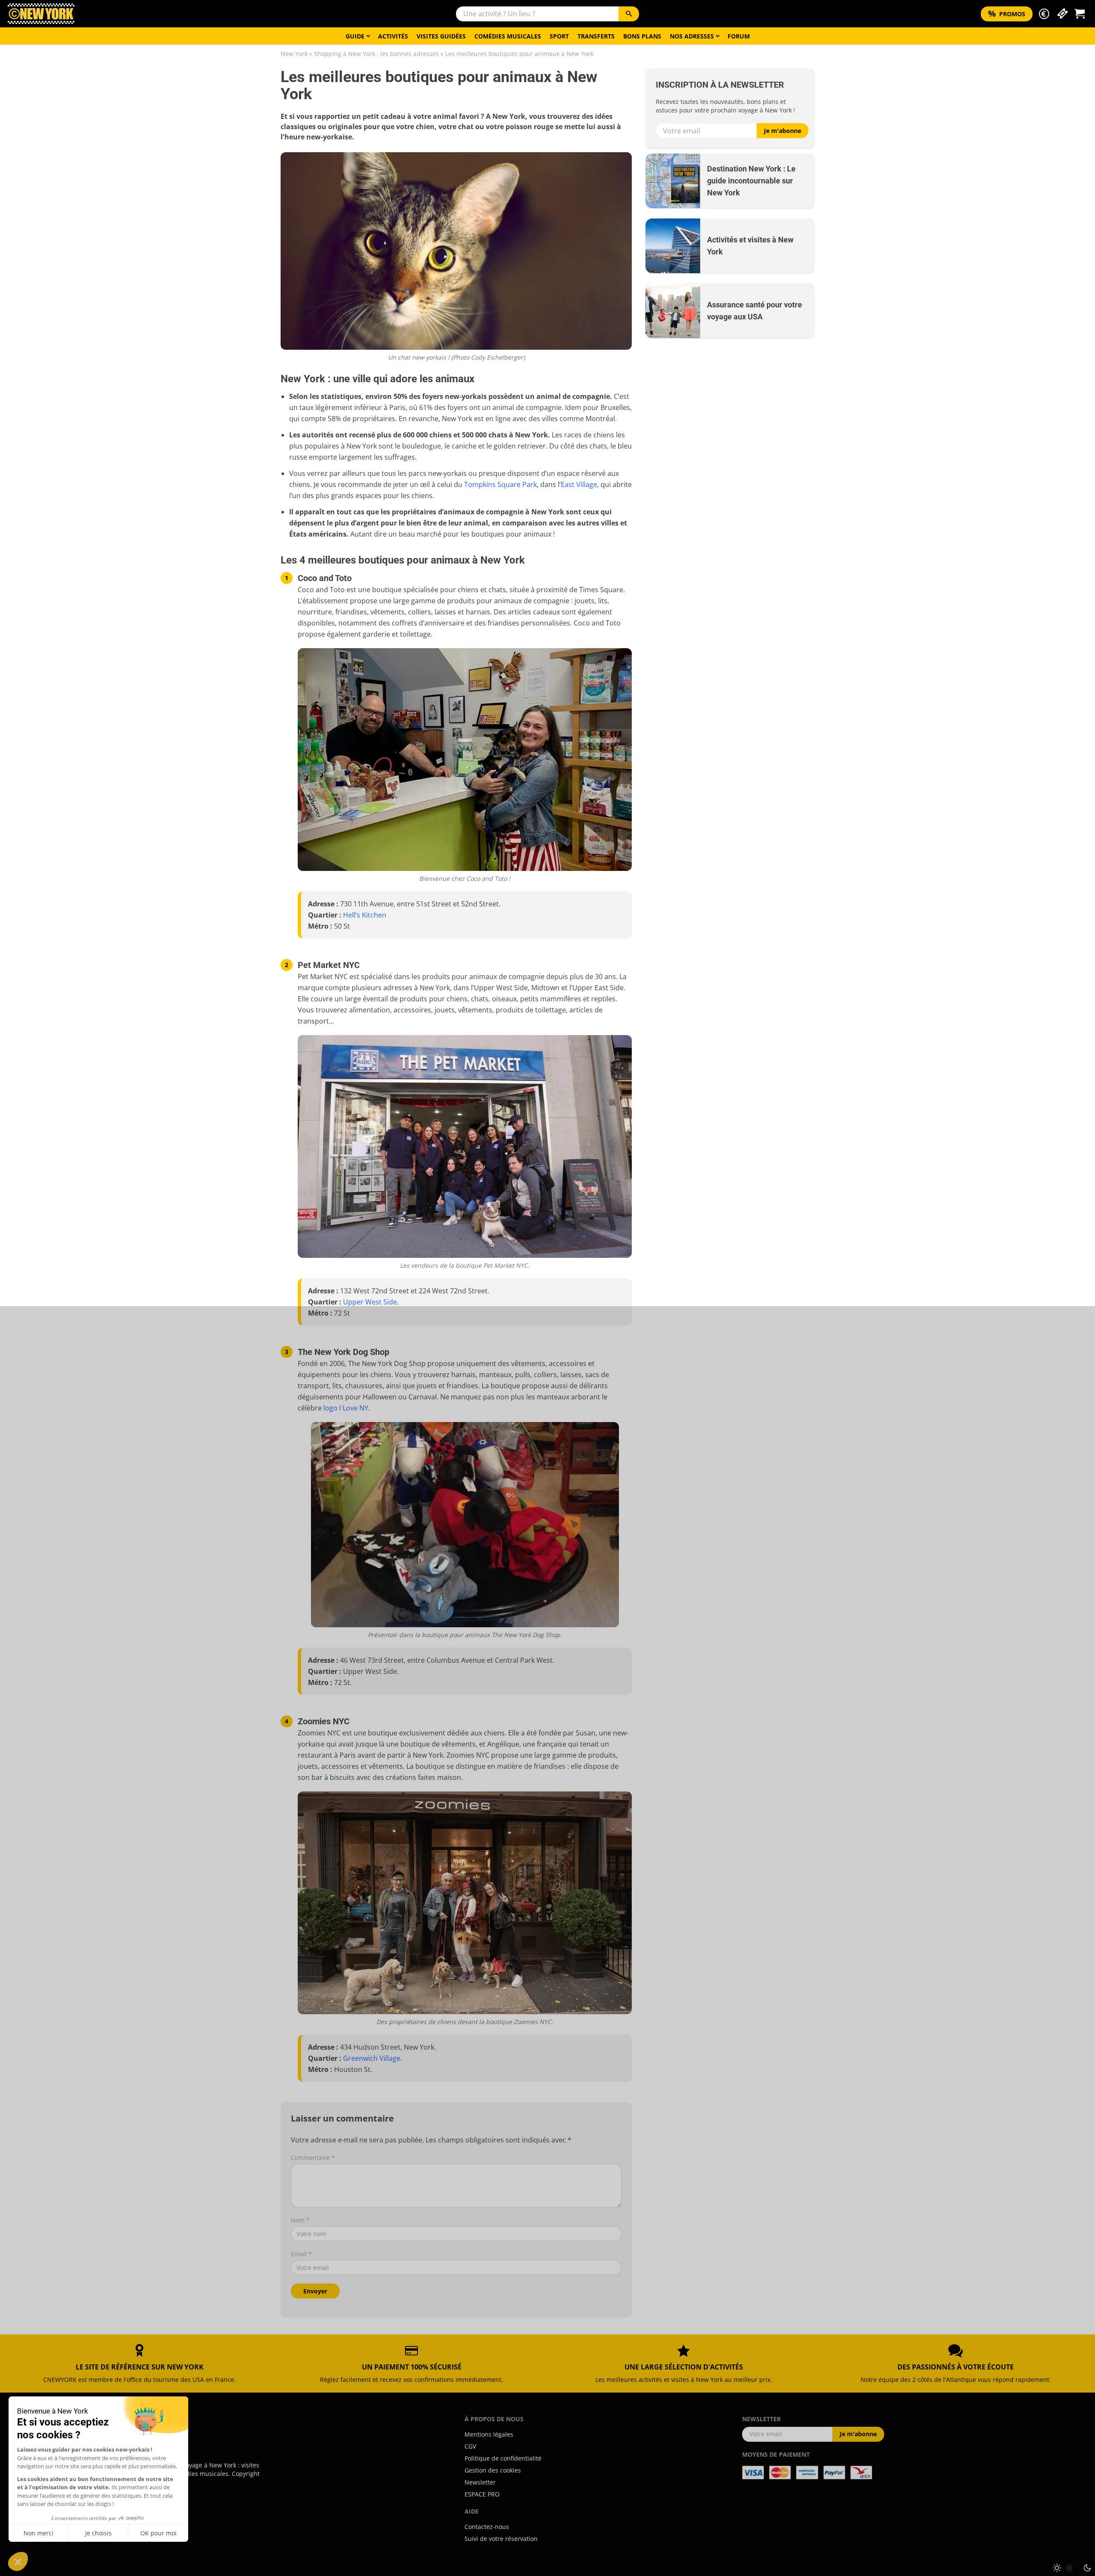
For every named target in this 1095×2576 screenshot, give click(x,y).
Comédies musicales (508, 36)
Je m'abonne (783, 131)
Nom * (300, 2220)
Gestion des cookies (493, 2470)
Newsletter (480, 2482)
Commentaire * (313, 2158)
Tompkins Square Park (500, 484)
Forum (739, 36)
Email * (301, 2254)
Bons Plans (642, 36)
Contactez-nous (487, 2527)
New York (294, 54)
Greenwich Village (372, 2058)
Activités (393, 36)
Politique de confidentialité (503, 2458)
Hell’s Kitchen (365, 915)
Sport (559, 36)
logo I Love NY (346, 1408)
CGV (470, 2446)
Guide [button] (355, 36)
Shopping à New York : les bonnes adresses (376, 54)
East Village (579, 484)
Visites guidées (441, 36)
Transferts (596, 36)
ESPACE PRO (482, 2494)
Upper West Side (370, 1302)
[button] (1044, 14)
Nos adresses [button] (692, 36)
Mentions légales (489, 2434)
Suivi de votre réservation (501, 2539)
